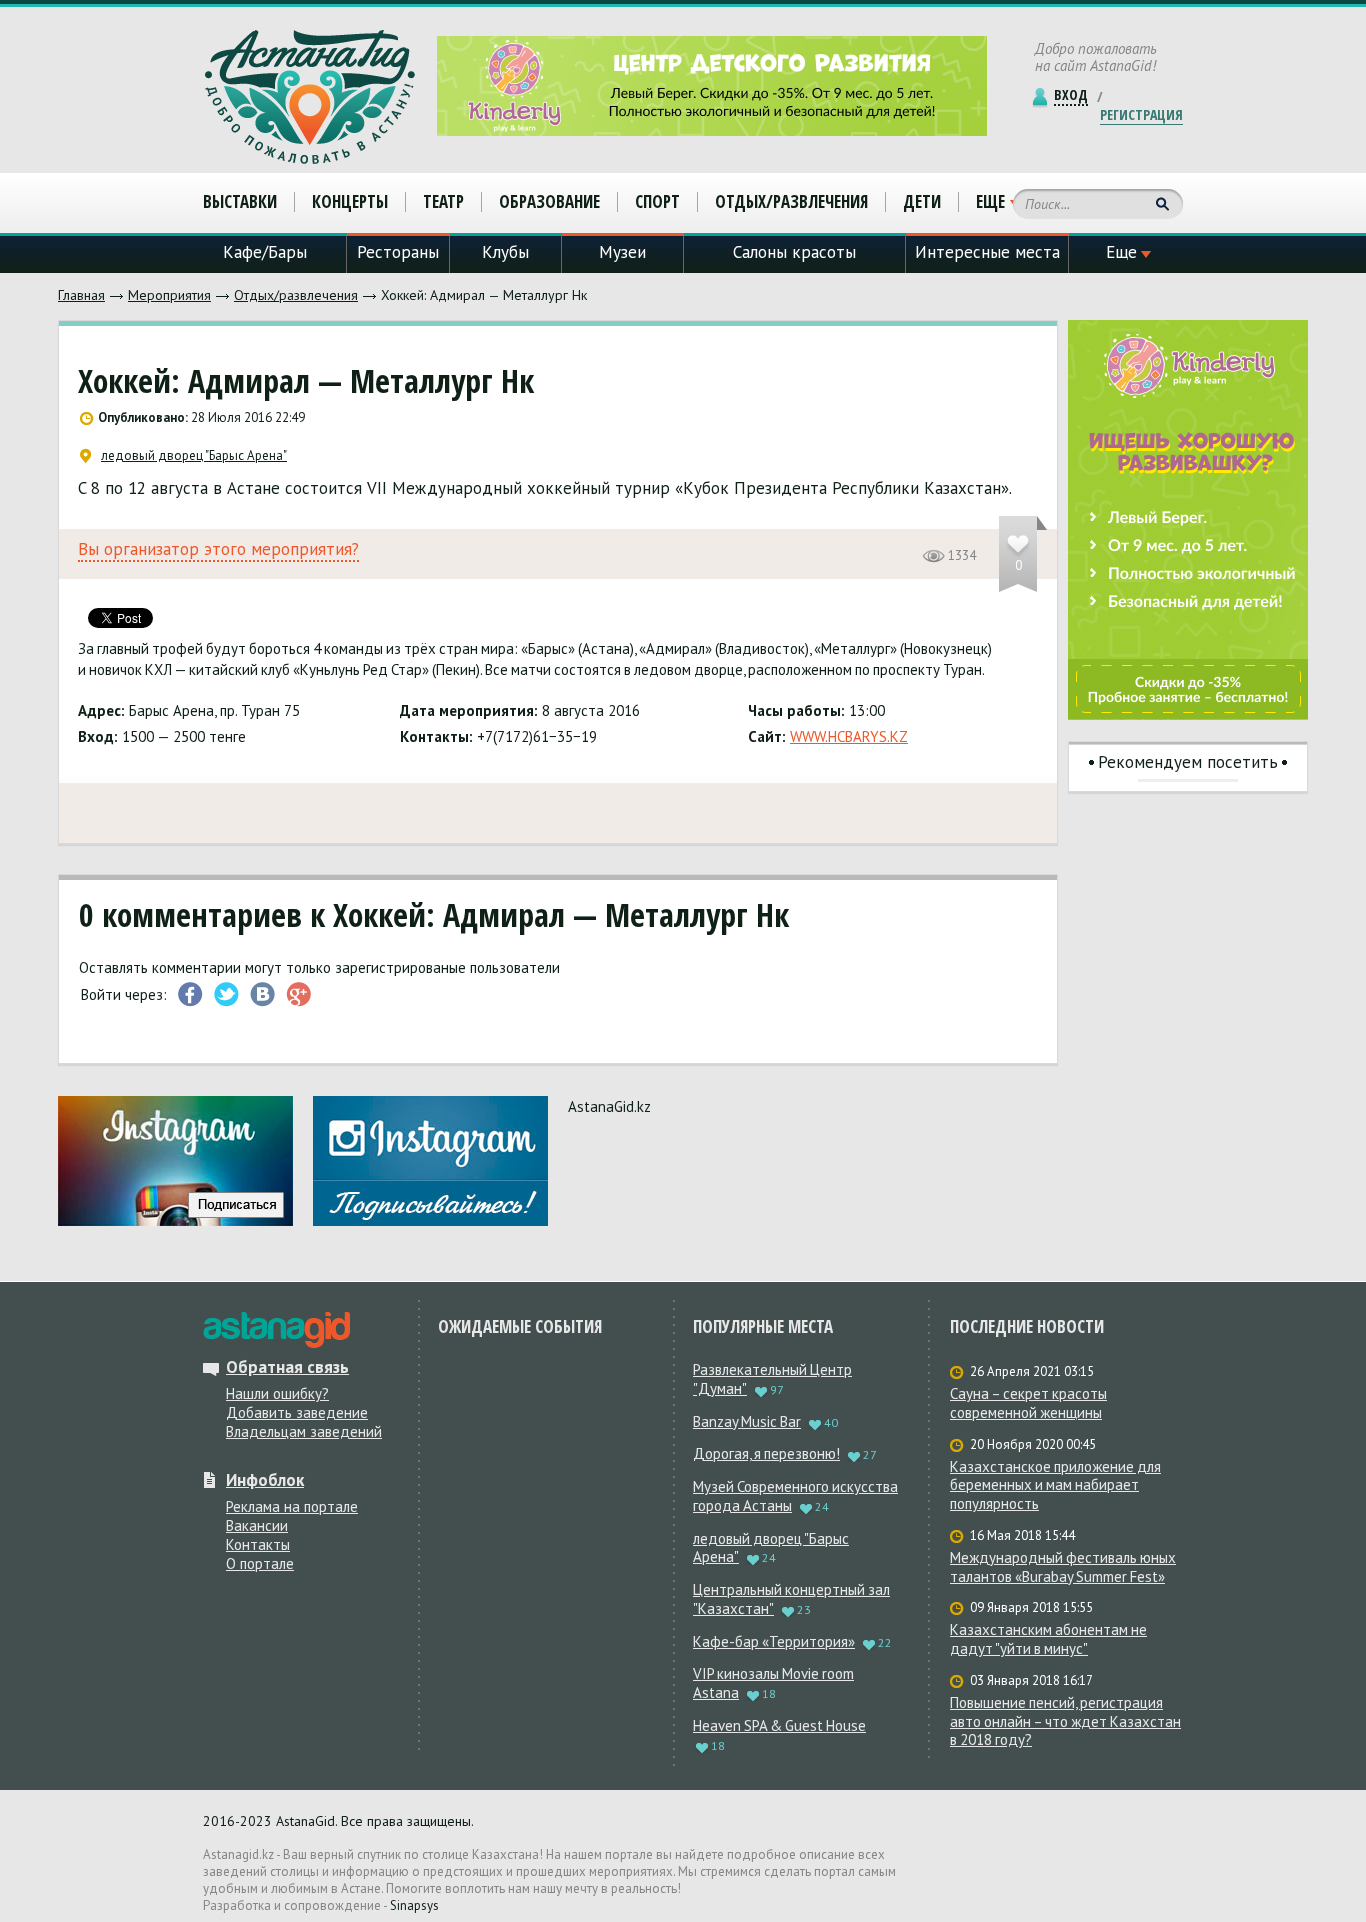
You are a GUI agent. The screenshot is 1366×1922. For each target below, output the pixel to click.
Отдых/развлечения (296, 295)
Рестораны (398, 252)
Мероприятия (169, 295)
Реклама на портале (292, 1506)
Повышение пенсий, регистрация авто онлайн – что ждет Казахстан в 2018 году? (1065, 1722)
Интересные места (987, 252)
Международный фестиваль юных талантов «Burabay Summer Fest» (1063, 1567)
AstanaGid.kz (609, 1106)
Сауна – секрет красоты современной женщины (1028, 1403)
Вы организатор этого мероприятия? (218, 549)
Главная (81, 295)
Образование (549, 201)
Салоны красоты (794, 252)
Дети (922, 201)
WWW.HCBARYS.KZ (849, 736)
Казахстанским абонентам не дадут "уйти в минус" (1048, 1639)
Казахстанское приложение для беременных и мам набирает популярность (1055, 1486)
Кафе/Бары (265, 252)
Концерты (350, 201)
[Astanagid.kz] (310, 97)
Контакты (258, 1544)
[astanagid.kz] (276, 1330)
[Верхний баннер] (712, 86)
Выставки (240, 201)
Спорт (657, 201)
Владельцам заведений (304, 1431)
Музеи (622, 252)
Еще (990, 202)
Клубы (505, 252)
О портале (260, 1563)
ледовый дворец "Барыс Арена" (194, 456)
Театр (443, 201)
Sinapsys (414, 1905)
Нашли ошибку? (277, 1393)
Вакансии (257, 1525)
